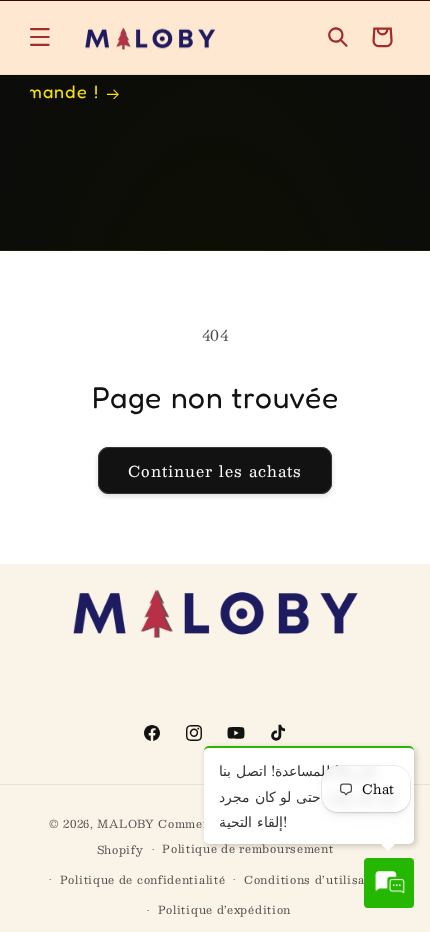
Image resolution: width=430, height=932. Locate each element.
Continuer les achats (215, 470)
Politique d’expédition (224, 909)
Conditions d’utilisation (316, 879)
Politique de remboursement (247, 848)
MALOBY (125, 823)
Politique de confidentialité (143, 879)
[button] (40, 37)
